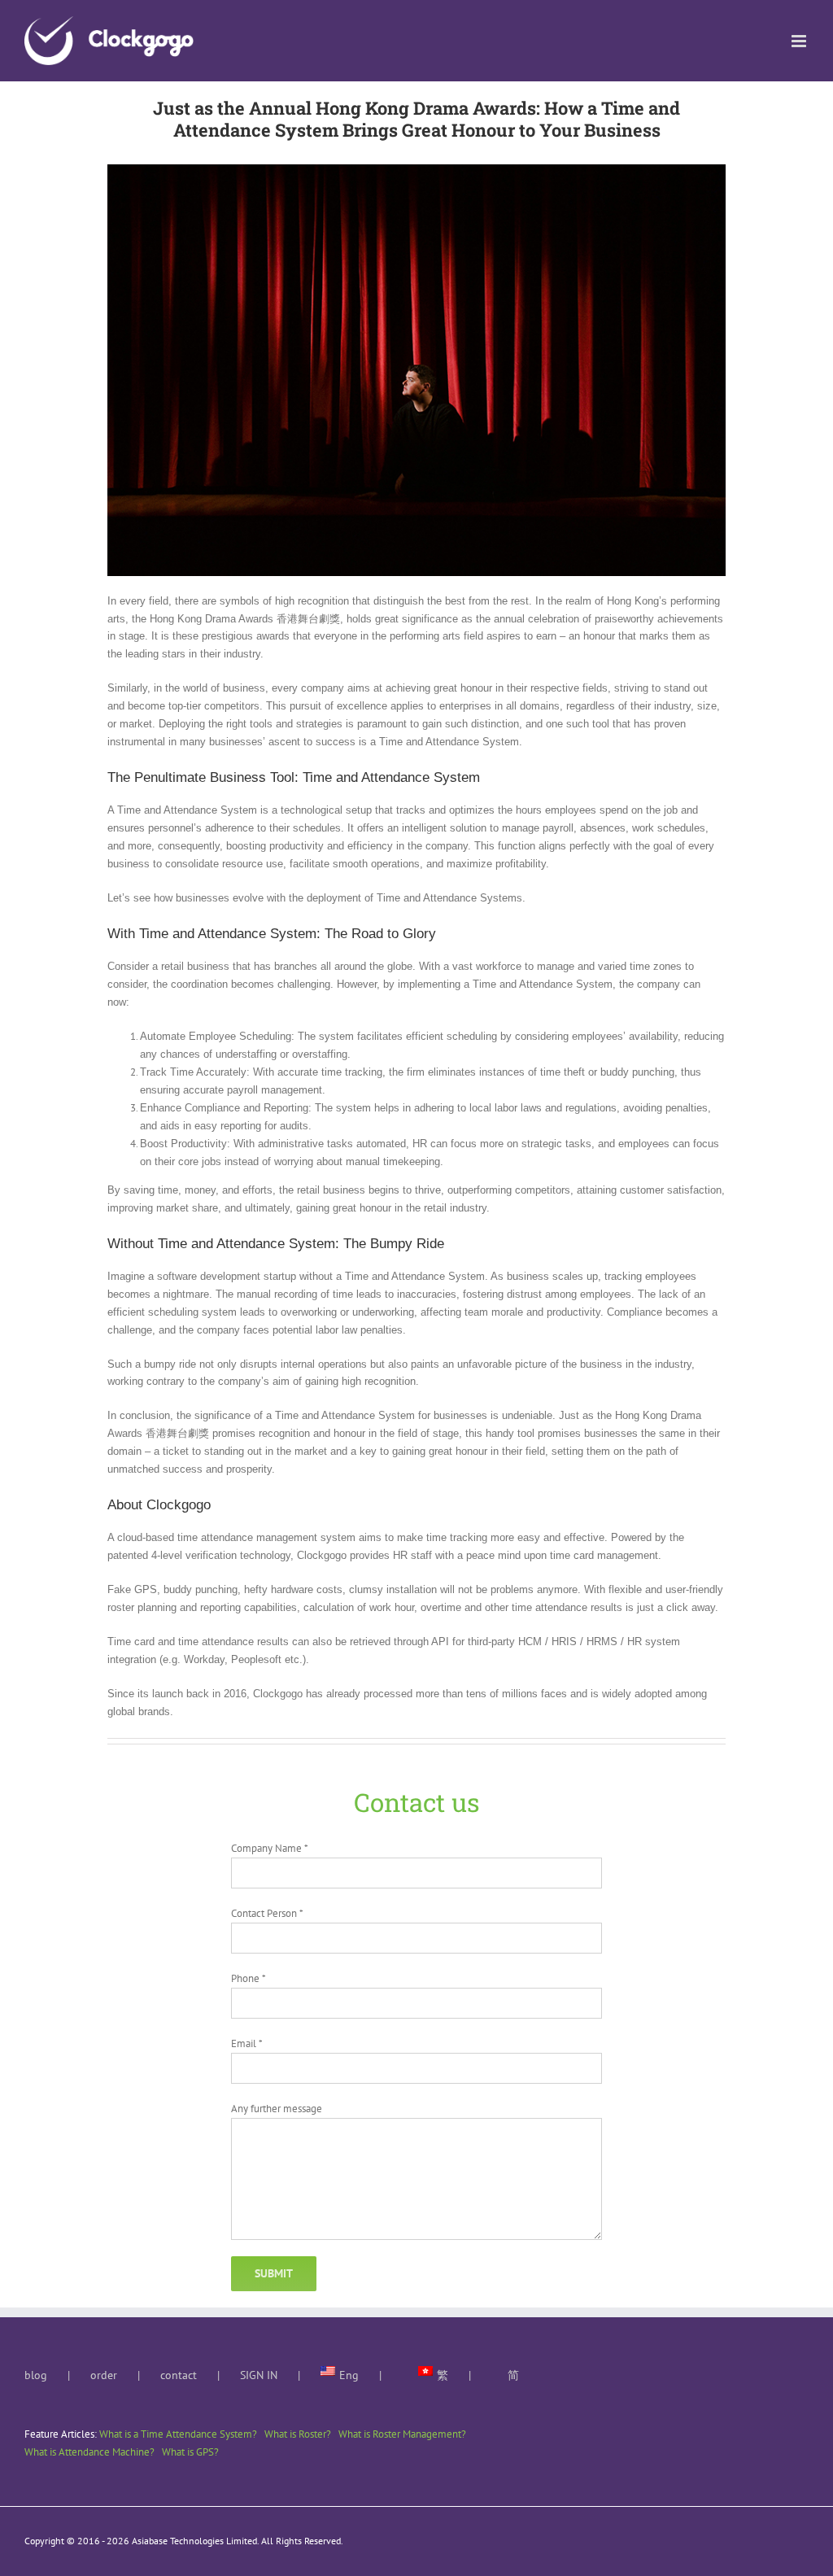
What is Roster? (298, 2434)
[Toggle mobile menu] (800, 41)
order (104, 2375)
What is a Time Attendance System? (178, 2434)
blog (36, 2375)
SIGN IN (259, 2375)
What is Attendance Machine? (89, 2452)
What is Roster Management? (402, 2434)
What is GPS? (190, 2452)
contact (179, 2375)
